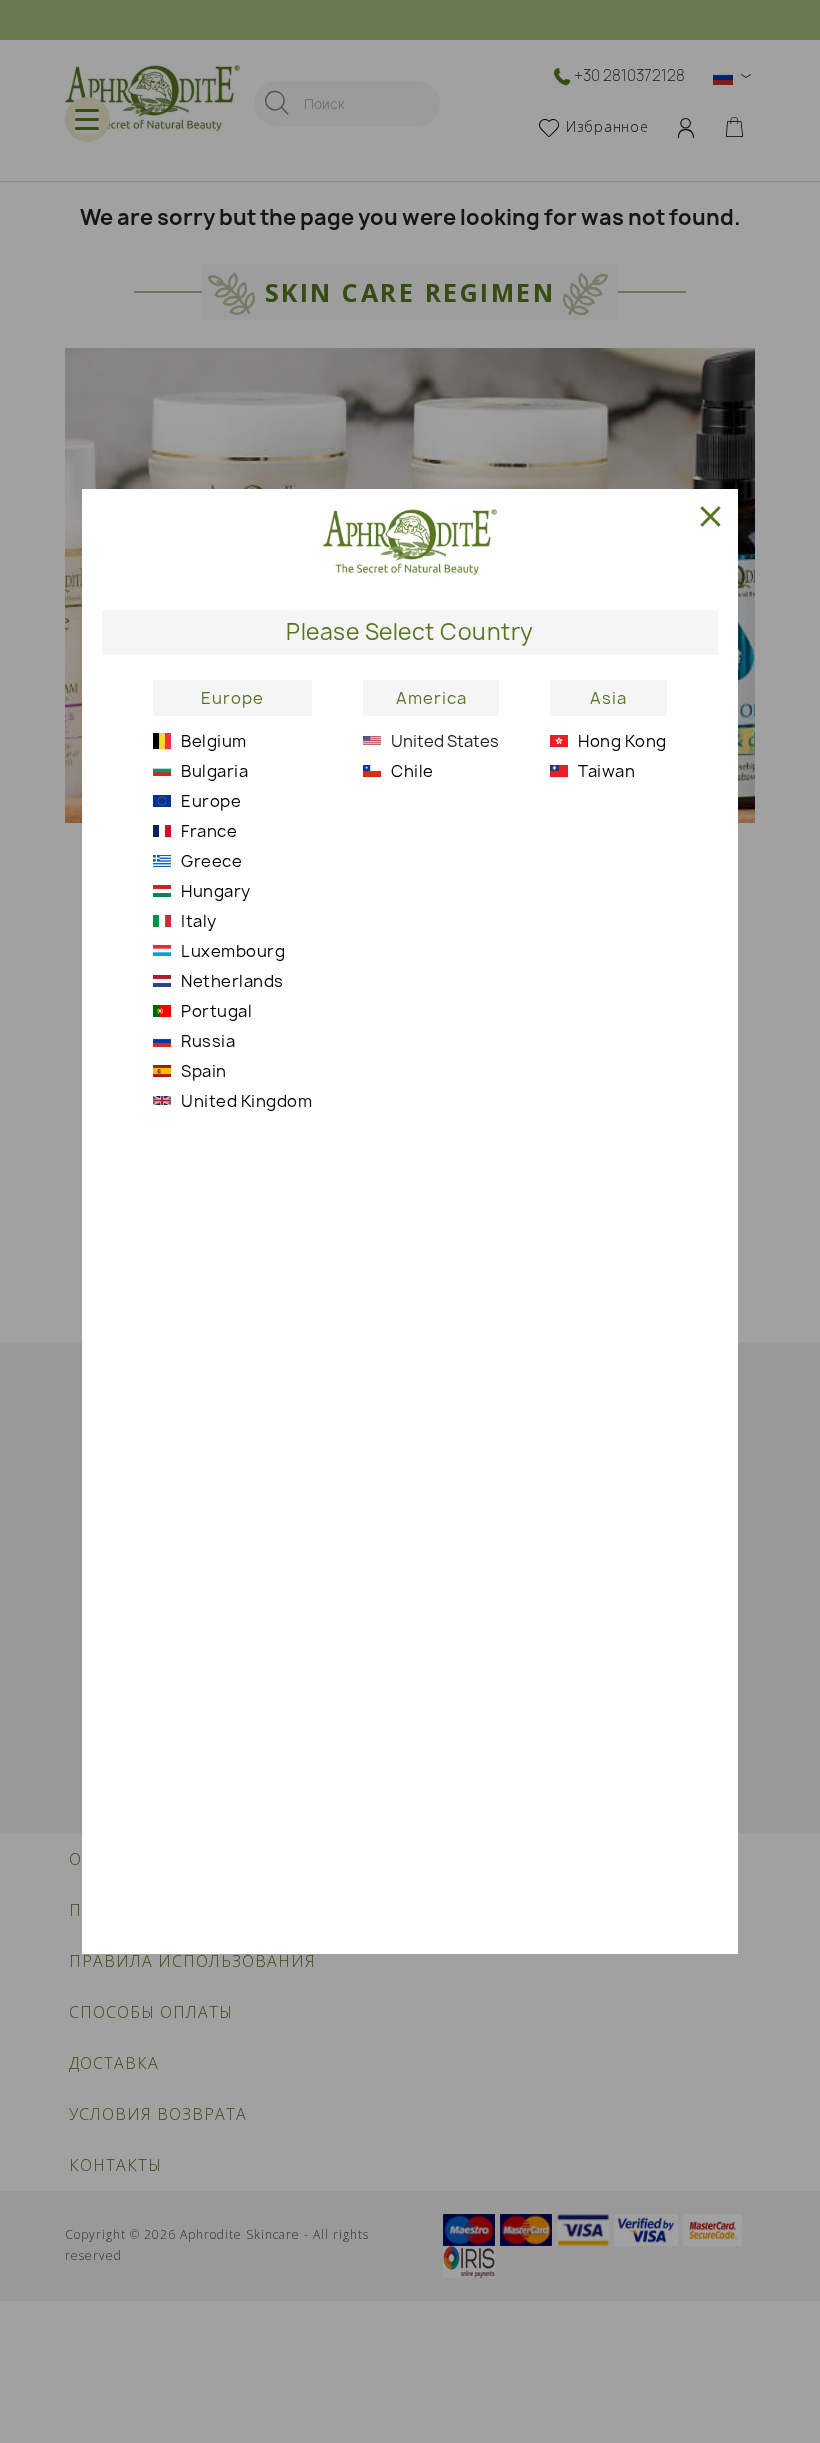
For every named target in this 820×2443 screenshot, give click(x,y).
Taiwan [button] (606, 771)
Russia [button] (208, 1041)
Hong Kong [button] (622, 741)
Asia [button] (608, 698)
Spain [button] (204, 1071)
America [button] (431, 698)
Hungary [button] (216, 891)
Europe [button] (232, 698)
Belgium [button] (214, 741)
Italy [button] (199, 921)
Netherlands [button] (232, 981)
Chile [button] (412, 771)
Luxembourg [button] (233, 951)
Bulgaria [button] (214, 771)
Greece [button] (211, 861)
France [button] (209, 831)
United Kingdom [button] (246, 1101)
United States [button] (445, 741)
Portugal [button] (216, 1011)
